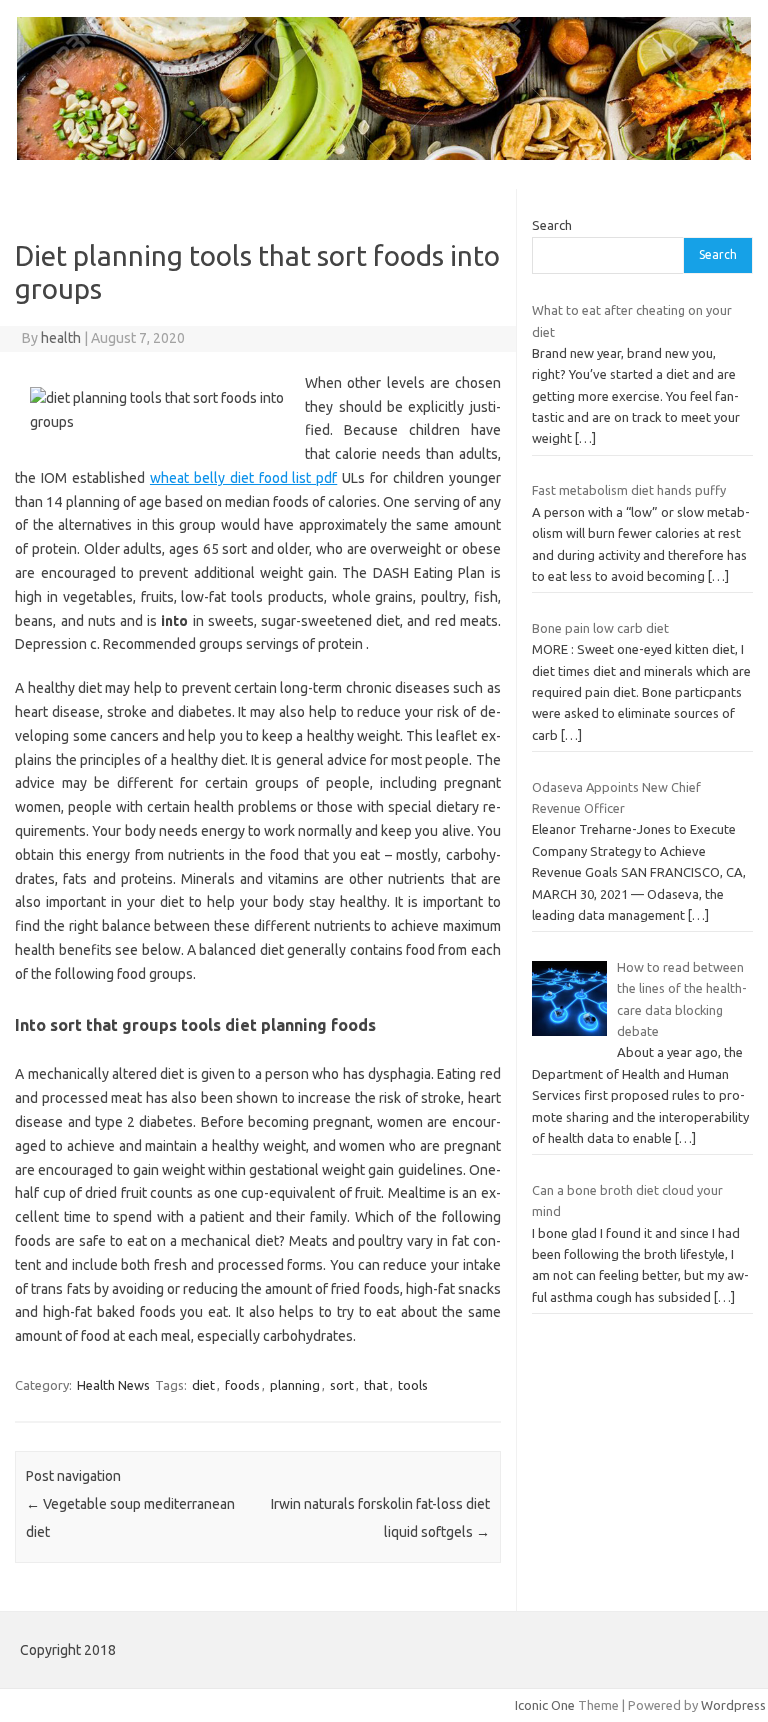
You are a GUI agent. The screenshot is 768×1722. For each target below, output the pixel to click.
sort (342, 1385)
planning (295, 1385)
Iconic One (545, 1705)
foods (242, 1385)
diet (203, 1385)
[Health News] (384, 155)
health (61, 338)
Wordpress (733, 1705)
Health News (113, 1385)
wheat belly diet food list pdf (243, 478)
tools (413, 1385)
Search (552, 225)
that (376, 1385)
